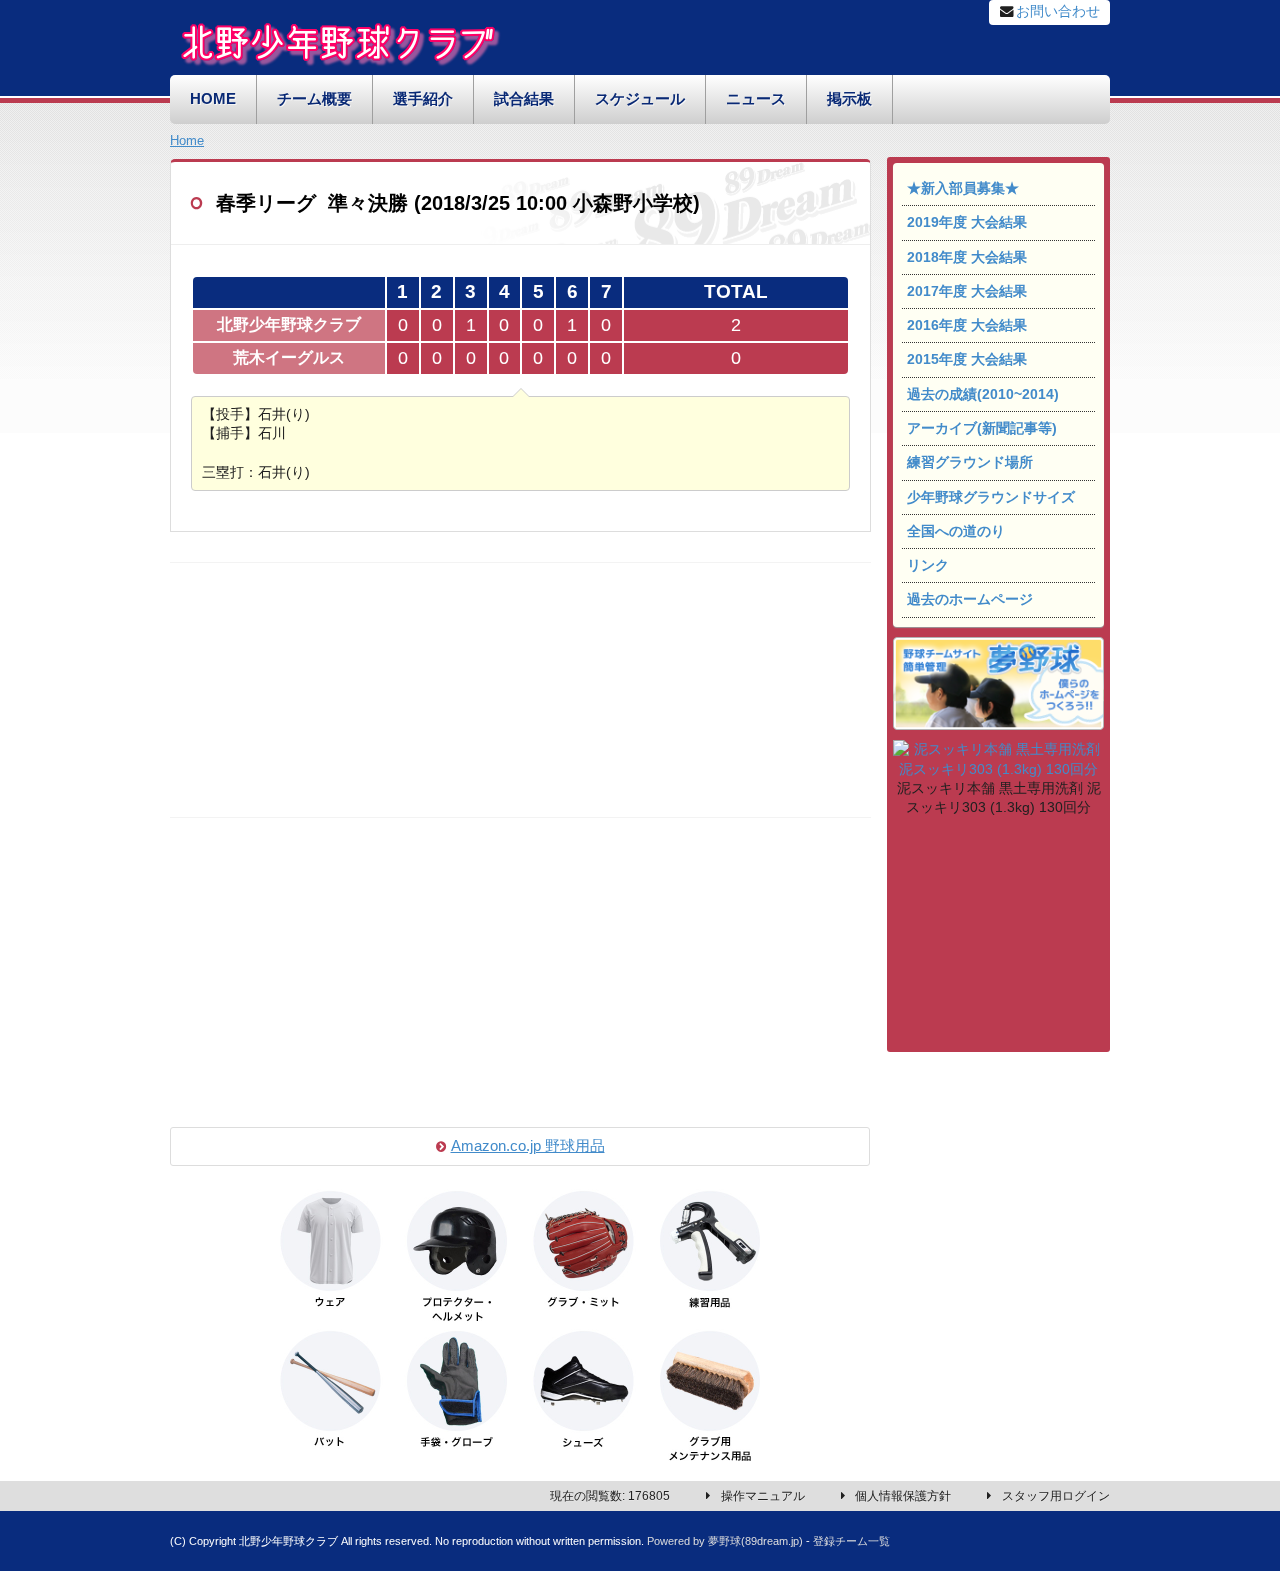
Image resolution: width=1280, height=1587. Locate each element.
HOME (213, 99)
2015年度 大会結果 (967, 359)
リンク (928, 565)
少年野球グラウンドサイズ (991, 497)
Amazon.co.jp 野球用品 (528, 1146)
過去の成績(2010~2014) (983, 394)
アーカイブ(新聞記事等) (982, 428)
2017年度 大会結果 (967, 291)
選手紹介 (423, 99)
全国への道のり (956, 531)
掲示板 (849, 99)
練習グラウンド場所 (970, 462)
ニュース (756, 99)
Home (187, 140)
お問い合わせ (1058, 11)
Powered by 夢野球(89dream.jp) (725, 1541)
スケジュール (640, 99)
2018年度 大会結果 (967, 257)
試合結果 (524, 99)
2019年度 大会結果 (967, 222)
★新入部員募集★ (963, 188)
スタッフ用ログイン (1056, 1496)
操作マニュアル (763, 1496)
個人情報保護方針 (903, 1496)
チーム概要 (314, 99)
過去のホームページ (970, 599)
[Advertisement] (998, 938)
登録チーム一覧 (851, 1541)
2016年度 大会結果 (967, 325)
